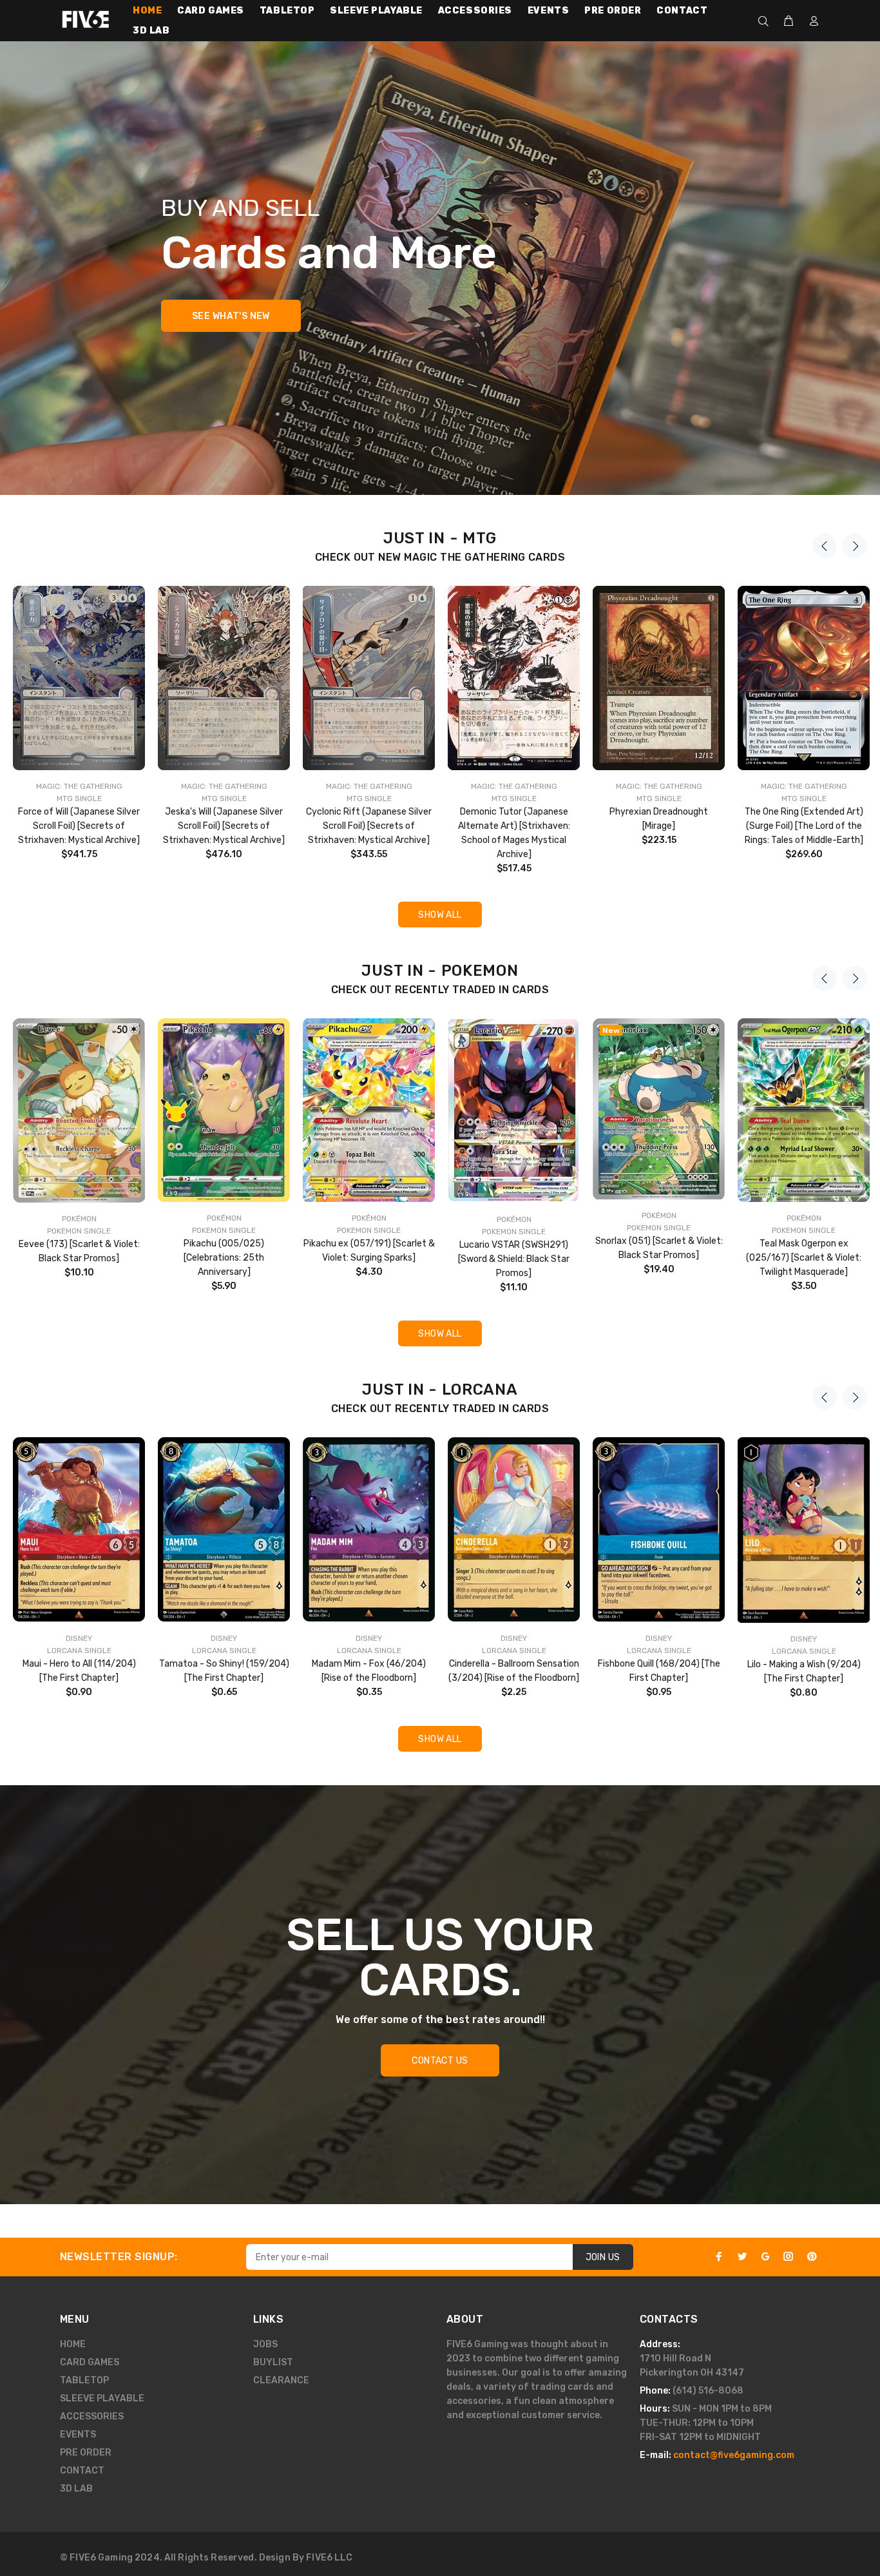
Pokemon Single (79, 1231)
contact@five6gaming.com (734, 2455)
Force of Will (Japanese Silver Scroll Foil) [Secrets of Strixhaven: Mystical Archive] (79, 826)
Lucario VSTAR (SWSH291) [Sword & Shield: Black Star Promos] (514, 1259)
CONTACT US (440, 2061)
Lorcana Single (79, 1651)
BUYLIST (273, 2362)
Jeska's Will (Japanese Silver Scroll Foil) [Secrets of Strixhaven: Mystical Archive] (224, 826)
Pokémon (79, 1219)
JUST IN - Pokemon (440, 971)
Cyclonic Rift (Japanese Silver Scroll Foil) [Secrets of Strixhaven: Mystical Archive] (369, 826)
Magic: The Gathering (79, 786)
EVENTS (78, 2435)
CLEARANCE (281, 2380)
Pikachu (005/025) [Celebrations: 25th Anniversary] (224, 1258)
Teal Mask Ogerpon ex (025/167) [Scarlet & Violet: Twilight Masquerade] (804, 1258)
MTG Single (79, 799)
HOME (73, 2344)
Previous (825, 546)
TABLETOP (84, 2380)
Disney (79, 1638)
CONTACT (82, 2471)
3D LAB (76, 2489)
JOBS (265, 2344)
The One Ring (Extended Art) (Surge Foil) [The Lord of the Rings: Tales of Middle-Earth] (804, 826)
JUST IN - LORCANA (440, 1390)
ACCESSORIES (92, 2416)
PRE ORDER (86, 2453)
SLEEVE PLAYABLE (102, 2398)
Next (855, 546)
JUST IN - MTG (440, 538)
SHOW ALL (440, 915)
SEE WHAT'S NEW (231, 316)
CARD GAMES (90, 2362)
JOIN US (603, 2257)
